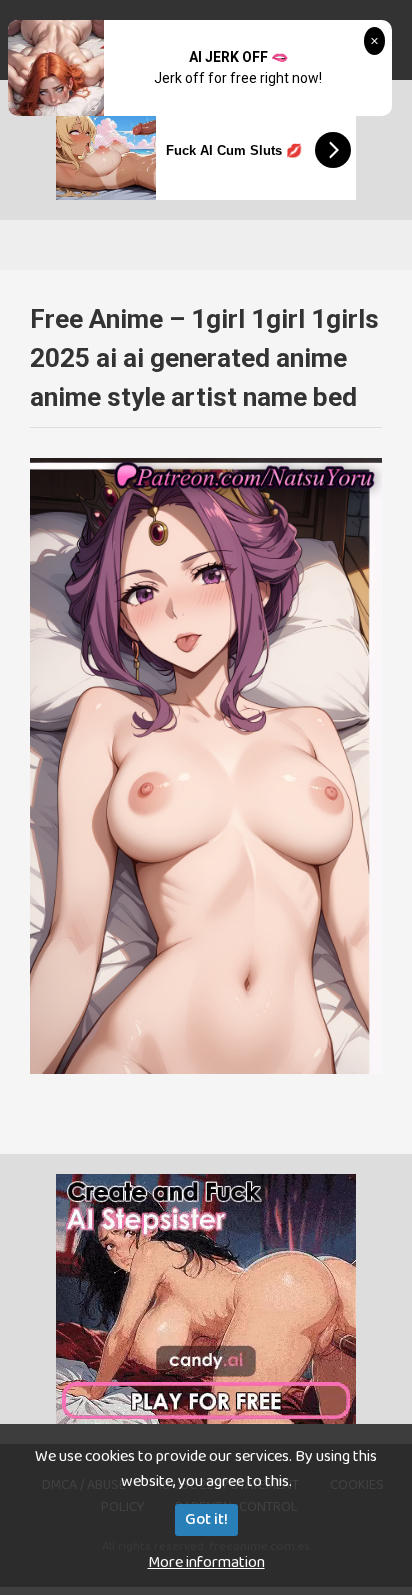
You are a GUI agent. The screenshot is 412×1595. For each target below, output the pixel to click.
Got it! (206, 1519)
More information (206, 1562)
